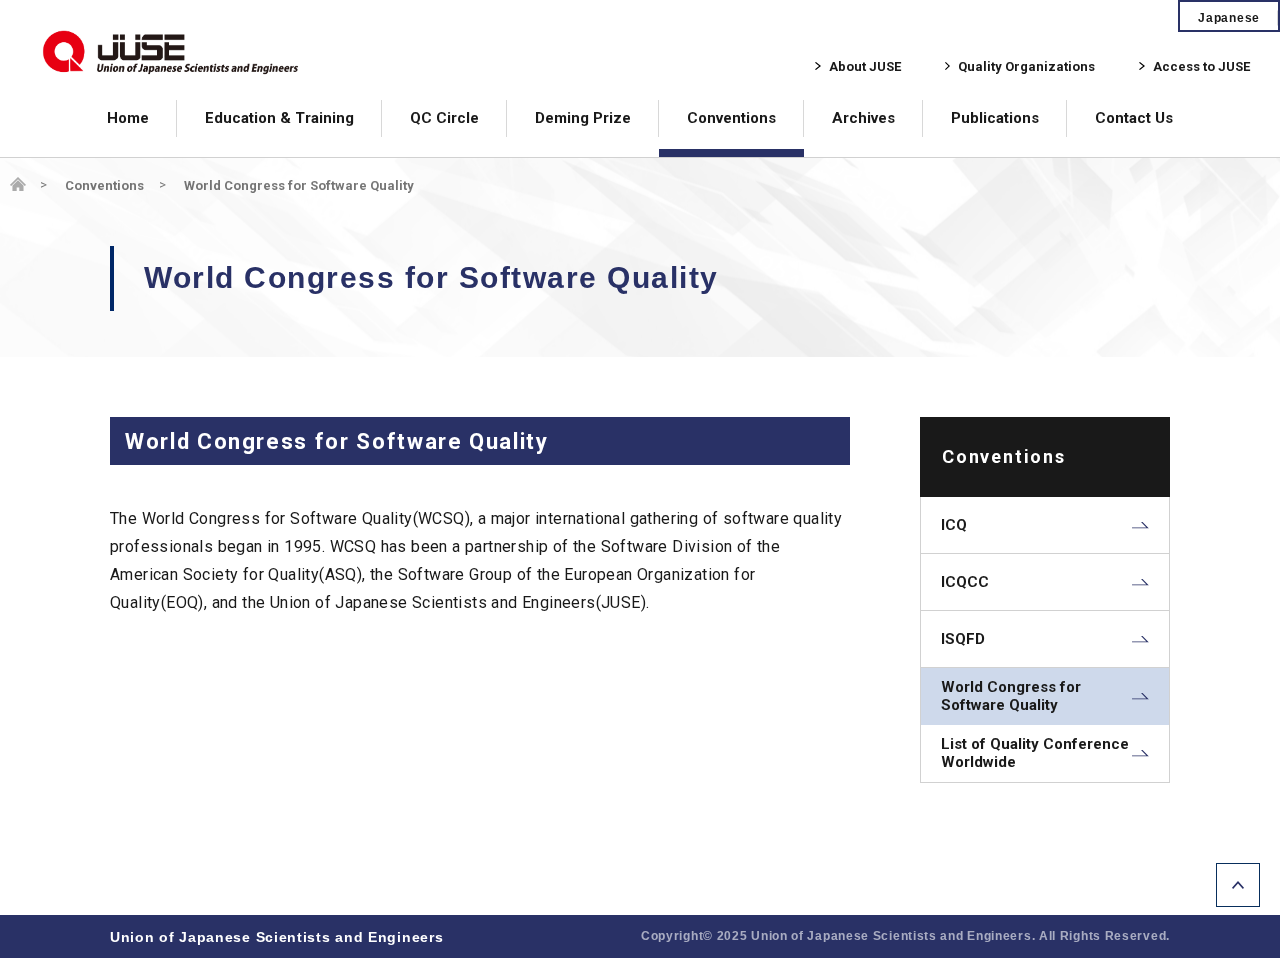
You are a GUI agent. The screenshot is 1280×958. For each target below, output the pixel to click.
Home (128, 118)
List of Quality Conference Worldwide (1035, 753)
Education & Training (279, 118)
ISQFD (963, 639)
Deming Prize (583, 118)
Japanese (1229, 18)
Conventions (731, 118)
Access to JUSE (1201, 66)
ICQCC (965, 582)
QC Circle (444, 118)
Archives (863, 118)
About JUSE (865, 66)
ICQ (954, 525)
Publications (995, 118)
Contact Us (1134, 118)
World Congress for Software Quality (1011, 696)
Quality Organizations (1026, 66)
